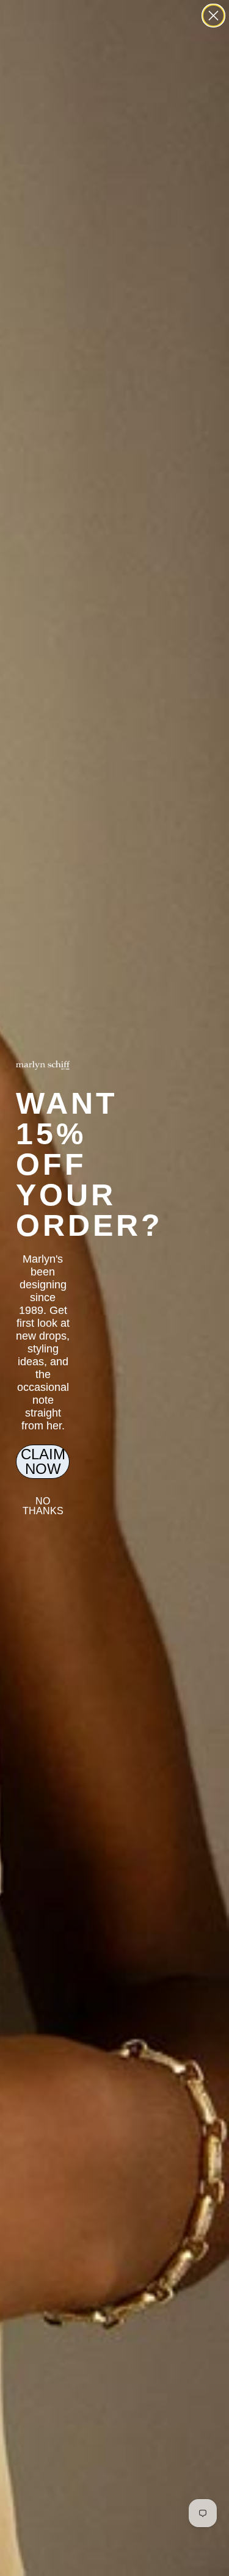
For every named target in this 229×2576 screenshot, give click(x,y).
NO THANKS (43, 1506)
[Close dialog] (213, 16)
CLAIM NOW (43, 1461)
